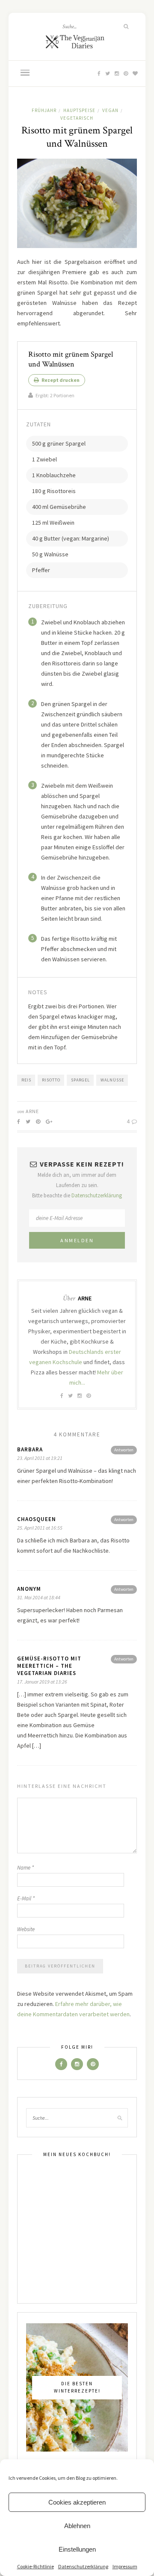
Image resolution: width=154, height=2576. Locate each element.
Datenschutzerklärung (83, 2566)
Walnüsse (112, 1080)
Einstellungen (77, 2549)
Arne (32, 1111)
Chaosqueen (37, 1519)
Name (25, 1868)
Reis (26, 1080)
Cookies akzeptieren (77, 2502)
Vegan (110, 110)
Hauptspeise (79, 110)
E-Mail (26, 1898)
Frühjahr (44, 110)
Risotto (51, 1080)
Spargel (80, 1080)
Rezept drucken (60, 380)
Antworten (124, 1450)
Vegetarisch (77, 118)
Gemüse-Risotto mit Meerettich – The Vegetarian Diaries (49, 1666)
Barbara (30, 1449)
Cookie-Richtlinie (36, 2566)
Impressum (125, 2566)
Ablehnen (77, 2526)
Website (26, 1929)
